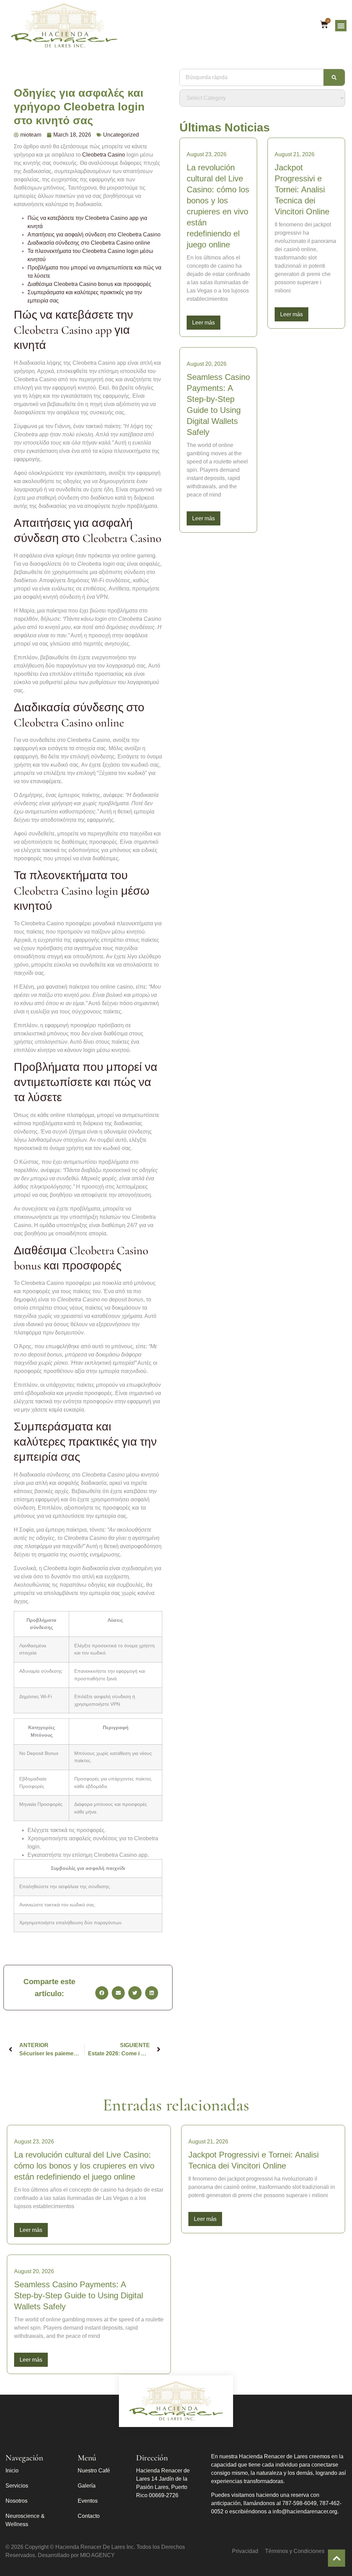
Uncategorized (121, 135)
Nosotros (16, 2501)
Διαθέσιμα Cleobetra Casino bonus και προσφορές (89, 284)
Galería (87, 2486)
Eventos (88, 2501)
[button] (341, 26)
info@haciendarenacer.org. (306, 2511)
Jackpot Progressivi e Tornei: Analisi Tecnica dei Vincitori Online (302, 189)
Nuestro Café (94, 2471)
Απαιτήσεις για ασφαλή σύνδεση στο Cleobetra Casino (94, 235)
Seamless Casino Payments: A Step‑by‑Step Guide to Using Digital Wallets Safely (79, 2295)
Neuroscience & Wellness (25, 2520)
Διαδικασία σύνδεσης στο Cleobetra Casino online (89, 243)
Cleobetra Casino (104, 155)
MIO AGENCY (97, 2555)
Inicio (12, 2471)
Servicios (17, 2486)
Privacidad (245, 2551)
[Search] (334, 77)
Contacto (89, 2516)
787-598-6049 (299, 2503)
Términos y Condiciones (295, 2551)
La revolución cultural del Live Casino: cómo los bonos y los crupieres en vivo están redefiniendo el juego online (84, 2166)
